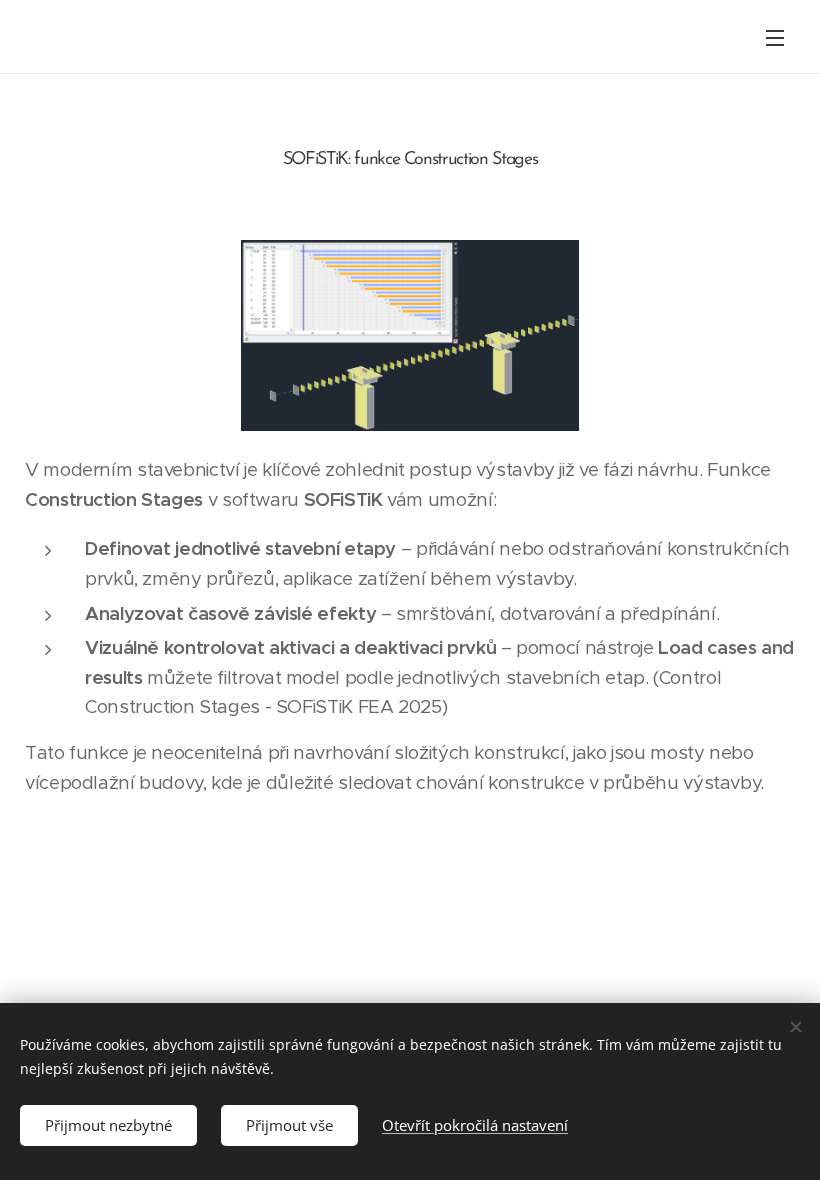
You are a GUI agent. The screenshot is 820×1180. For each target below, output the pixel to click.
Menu (775, 37)
